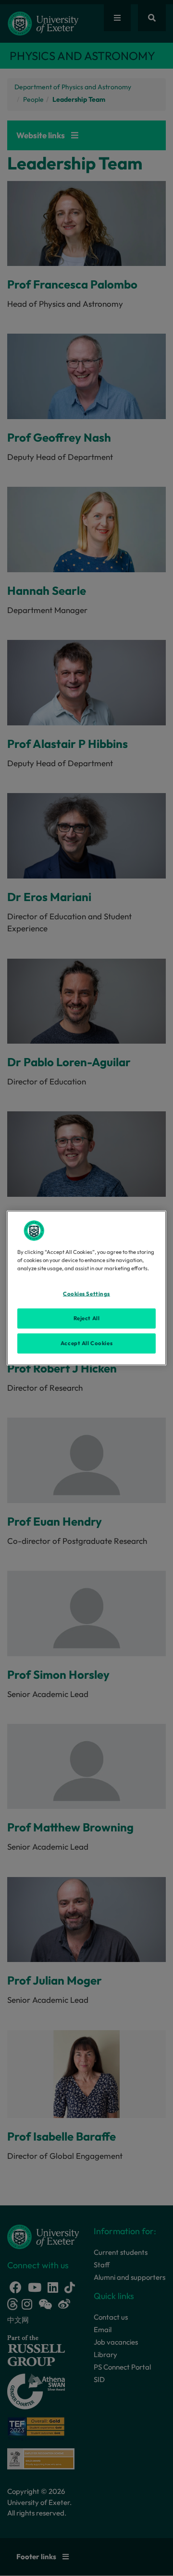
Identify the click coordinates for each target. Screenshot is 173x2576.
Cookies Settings (86, 1294)
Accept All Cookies (86, 1343)
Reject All (87, 1318)
